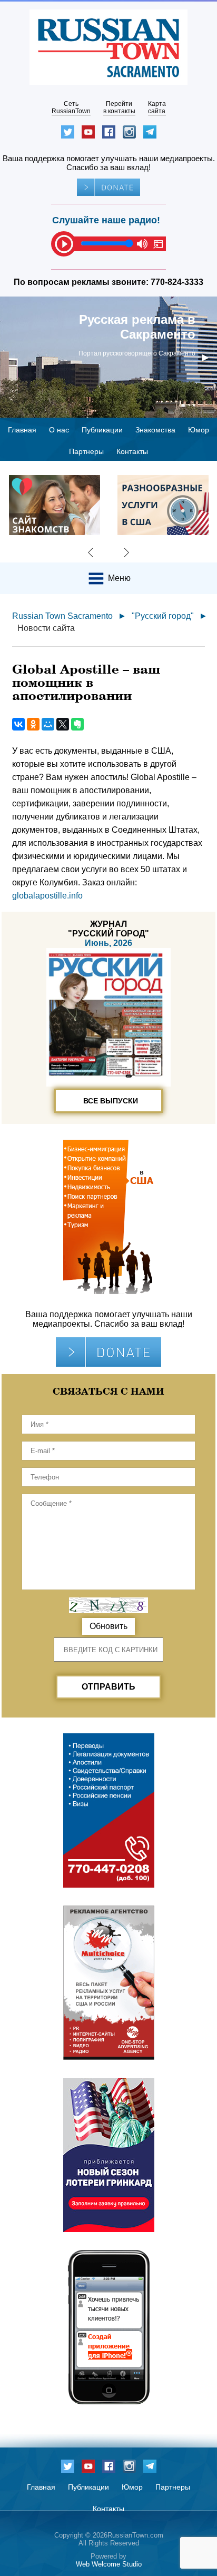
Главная (22, 430)
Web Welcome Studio (109, 2564)
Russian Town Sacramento (62, 616)
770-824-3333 (177, 282)
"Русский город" (163, 616)
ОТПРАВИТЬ (108, 1687)
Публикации (102, 430)
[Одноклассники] (33, 724)
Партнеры (86, 451)
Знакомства (155, 430)
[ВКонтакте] (18, 724)
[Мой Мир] (48, 724)
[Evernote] (77, 724)
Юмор (199, 430)
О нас (59, 430)
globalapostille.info (47, 896)
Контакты (132, 451)
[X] (63, 724)
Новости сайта (46, 628)
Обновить (108, 1626)
